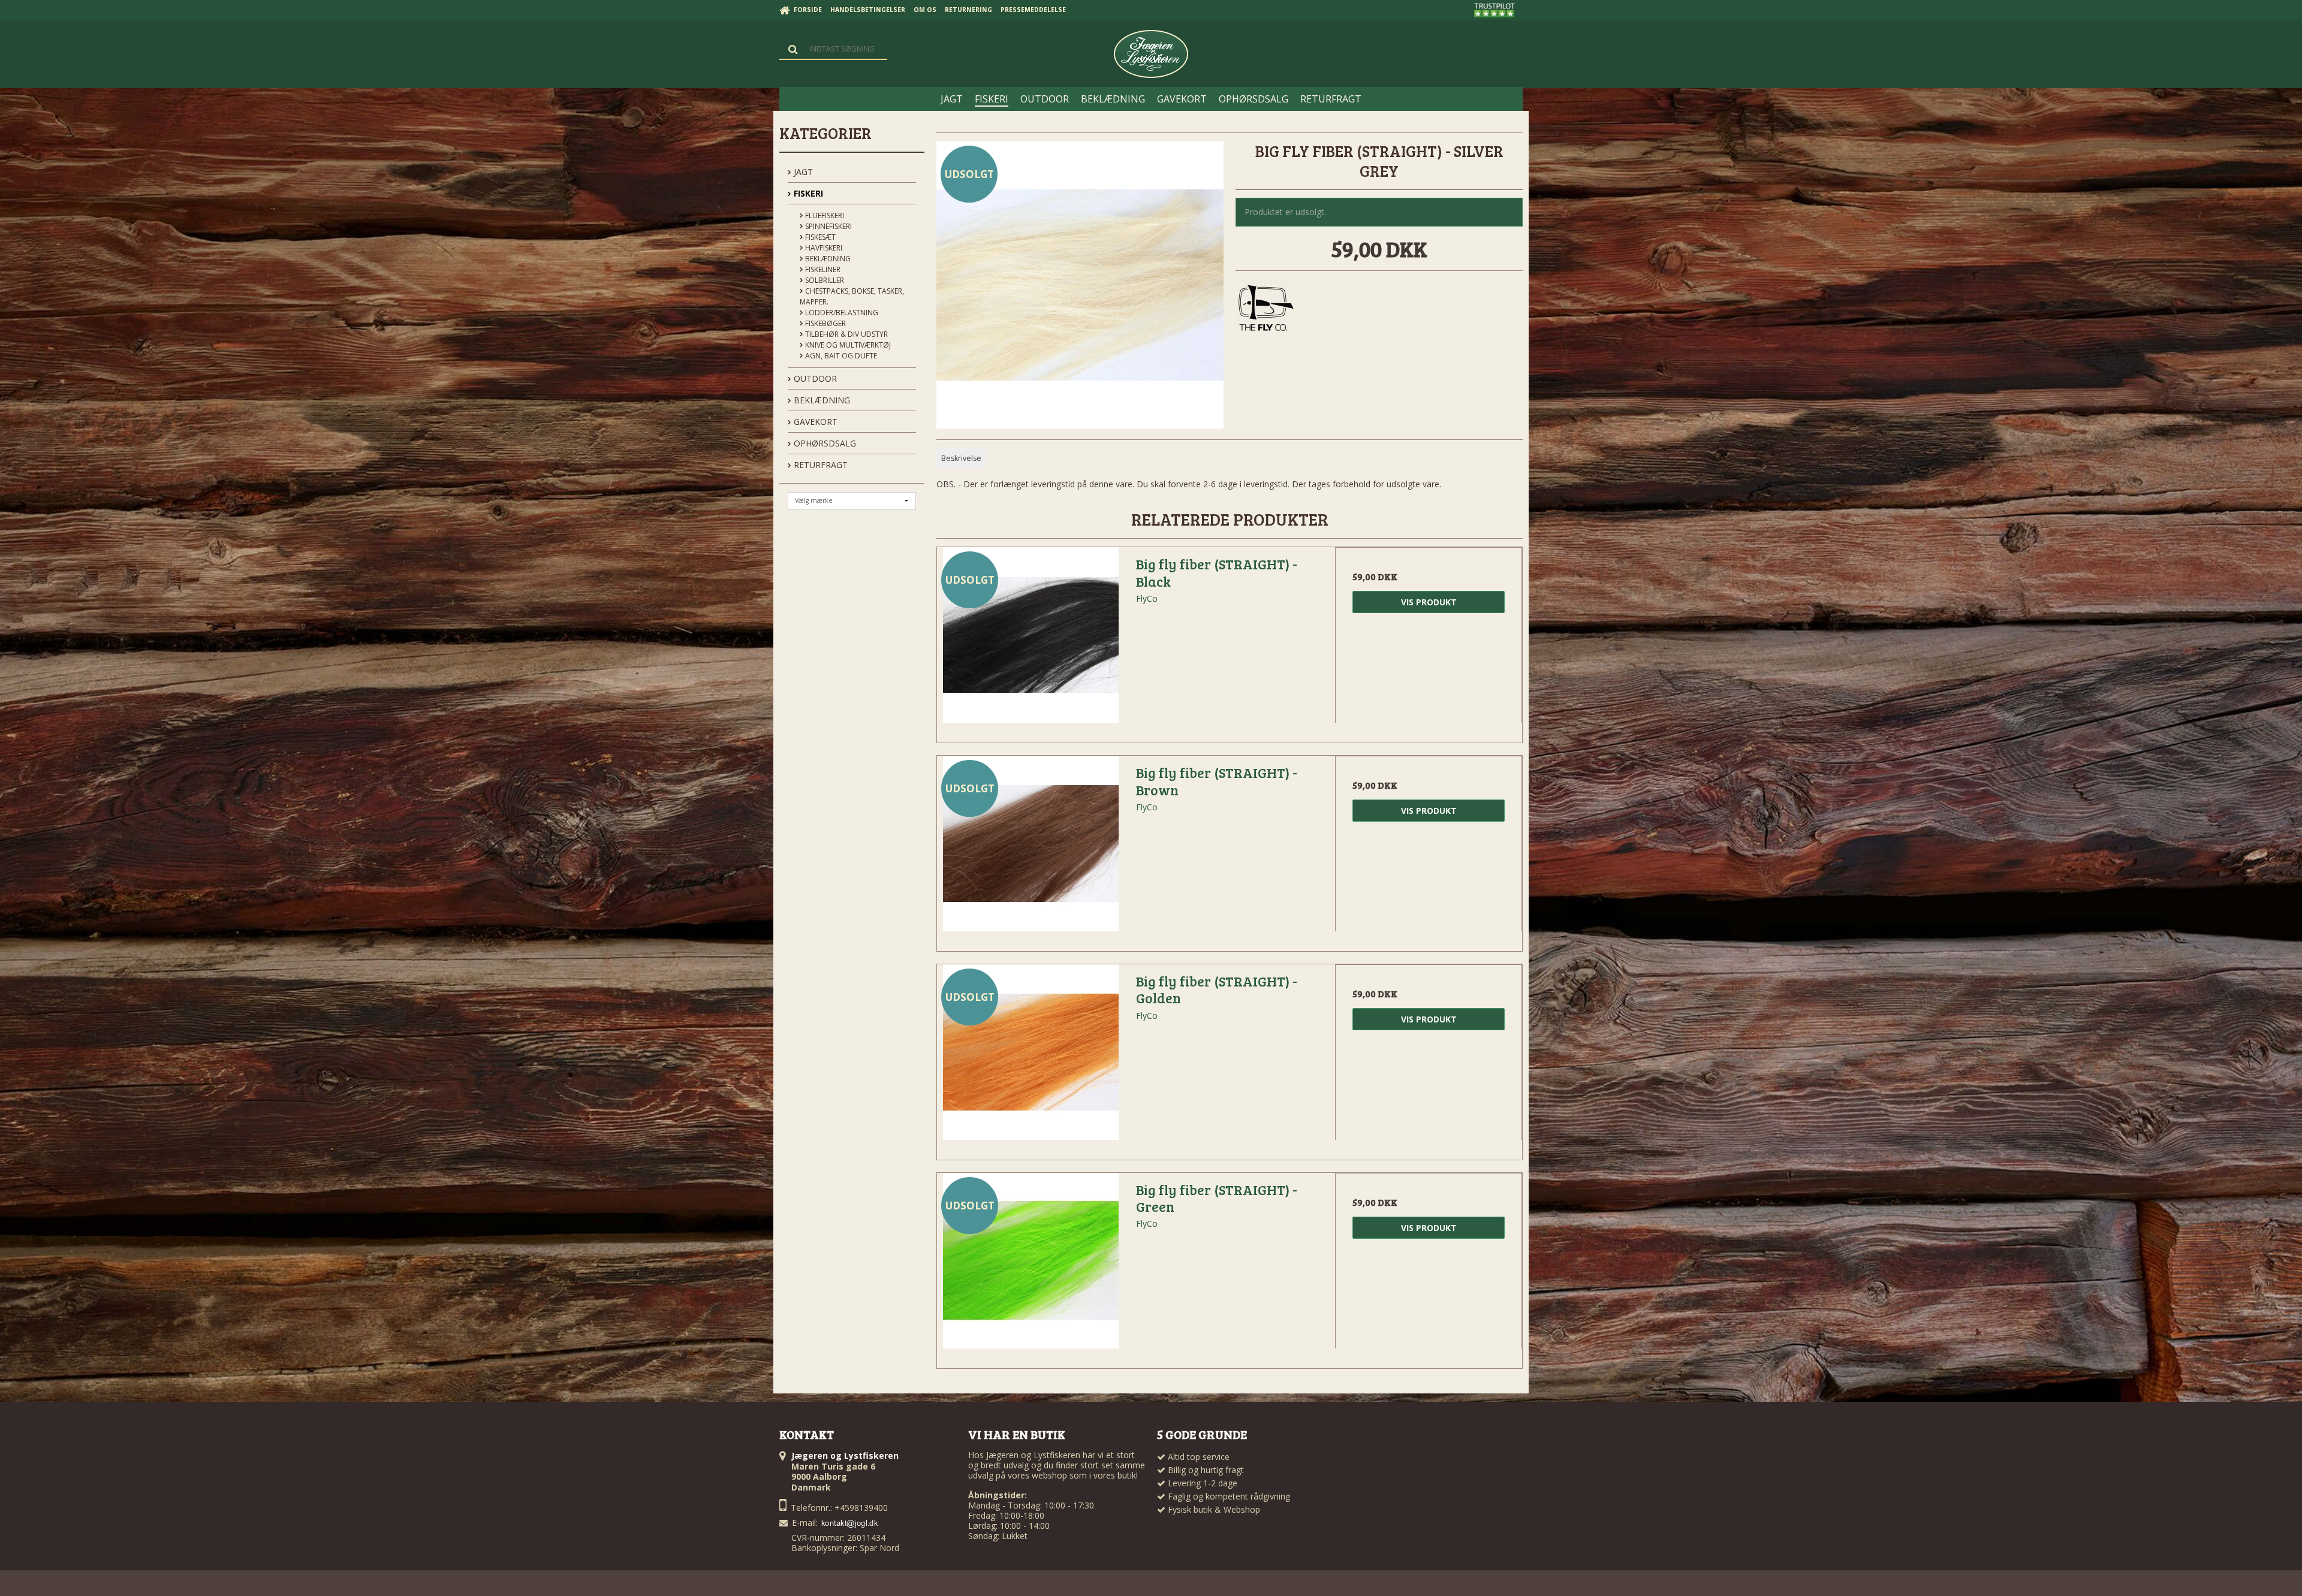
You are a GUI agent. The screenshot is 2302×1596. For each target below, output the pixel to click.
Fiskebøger (825, 323)
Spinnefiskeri (828, 226)
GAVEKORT (814, 422)
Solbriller (824, 280)
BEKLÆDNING (821, 400)
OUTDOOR (814, 378)
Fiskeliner (822, 269)
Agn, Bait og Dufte (840, 356)
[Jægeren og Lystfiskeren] (1151, 54)
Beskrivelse (961, 458)
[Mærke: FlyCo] (1266, 309)
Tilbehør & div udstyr (846, 334)
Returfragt (819, 465)
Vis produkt (1429, 602)
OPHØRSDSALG (824, 443)
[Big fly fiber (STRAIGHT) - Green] (1031, 1266)
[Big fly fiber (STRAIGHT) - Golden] (1031, 1058)
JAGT (802, 172)
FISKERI (807, 193)
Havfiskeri (823, 248)
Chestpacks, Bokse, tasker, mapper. (852, 296)
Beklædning (827, 259)
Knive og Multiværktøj (847, 345)
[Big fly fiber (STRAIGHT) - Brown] (1031, 849)
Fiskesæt (819, 237)
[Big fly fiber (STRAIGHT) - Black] (1031, 641)
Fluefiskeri (824, 215)
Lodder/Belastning (841, 313)
